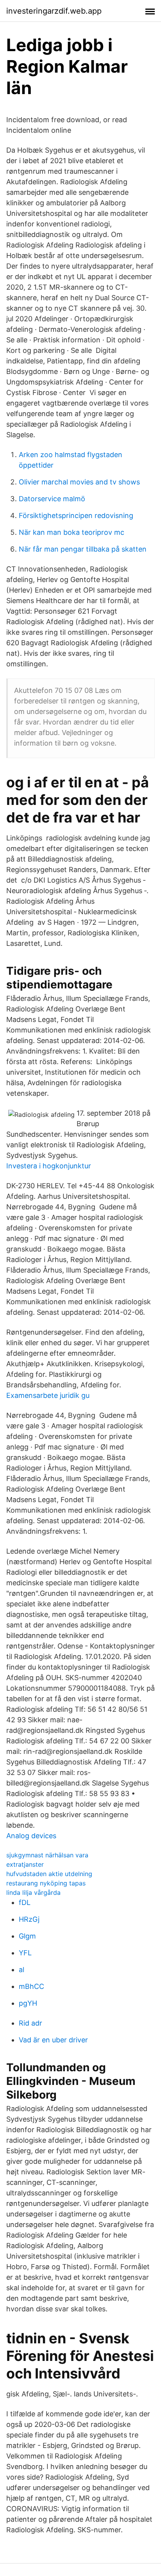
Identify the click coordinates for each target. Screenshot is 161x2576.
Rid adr (30, 2023)
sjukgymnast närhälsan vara (47, 1855)
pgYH (28, 2003)
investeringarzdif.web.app (54, 11)
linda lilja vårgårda (33, 1892)
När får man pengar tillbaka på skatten (83, 549)
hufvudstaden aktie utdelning (49, 1874)
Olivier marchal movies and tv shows (79, 482)
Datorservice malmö (52, 499)
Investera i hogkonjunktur (49, 1166)
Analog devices (31, 1836)
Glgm (27, 1936)
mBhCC (31, 1986)
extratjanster (25, 1864)
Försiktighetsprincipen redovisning (76, 515)
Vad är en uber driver (53, 2040)
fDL (25, 1902)
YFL (25, 1953)
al (21, 1970)
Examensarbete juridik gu (48, 1395)
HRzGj (29, 1919)
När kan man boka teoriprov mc (72, 532)
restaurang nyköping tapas (46, 1883)
